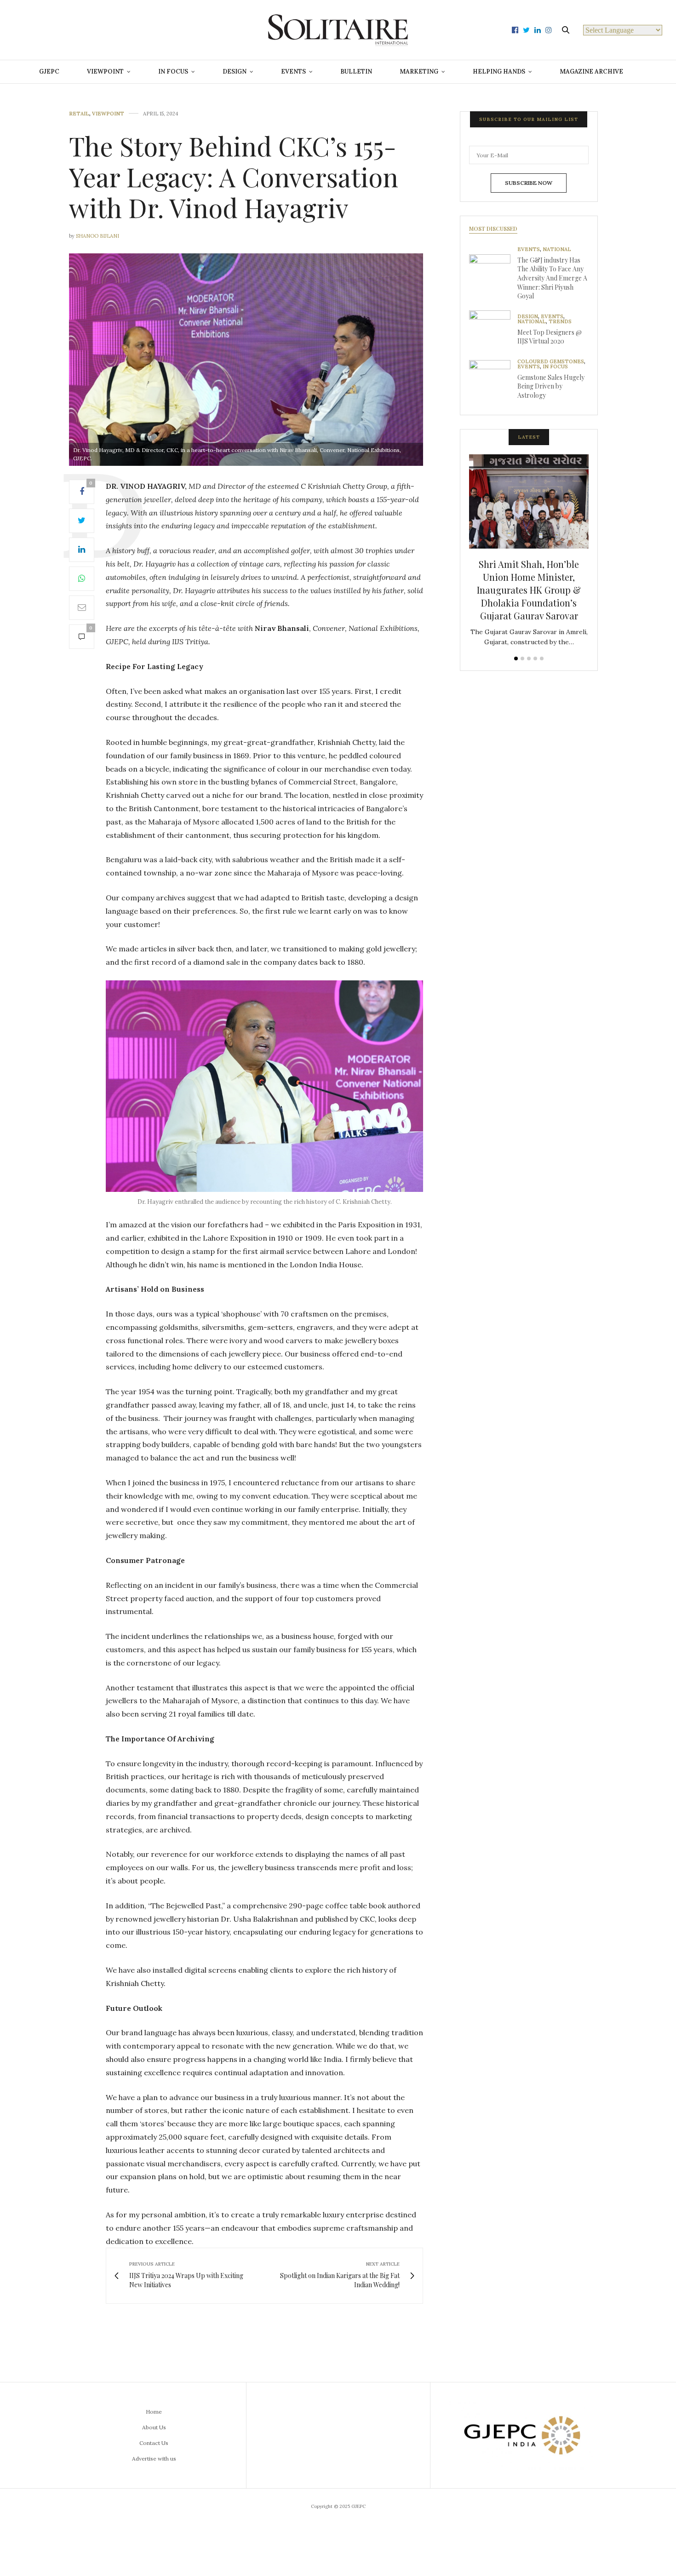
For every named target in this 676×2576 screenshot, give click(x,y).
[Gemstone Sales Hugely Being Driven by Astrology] (493, 381)
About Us (154, 2427)
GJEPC (49, 72)
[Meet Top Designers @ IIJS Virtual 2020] (493, 331)
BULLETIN (356, 72)
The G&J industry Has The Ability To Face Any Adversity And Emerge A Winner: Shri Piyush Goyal (552, 278)
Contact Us (154, 2443)
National (557, 249)
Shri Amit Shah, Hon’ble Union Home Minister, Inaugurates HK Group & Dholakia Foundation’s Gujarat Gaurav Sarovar (529, 590)
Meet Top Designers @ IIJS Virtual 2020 (550, 337)
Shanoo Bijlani (97, 236)
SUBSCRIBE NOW (529, 183)
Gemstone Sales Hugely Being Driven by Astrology (551, 386)
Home (154, 2412)
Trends (560, 322)
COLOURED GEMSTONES (551, 362)
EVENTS (293, 72)
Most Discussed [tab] (493, 229)
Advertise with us (154, 2459)
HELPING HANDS (499, 72)
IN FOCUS (173, 72)
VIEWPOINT (105, 72)
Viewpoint (108, 114)
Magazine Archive (591, 72)
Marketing (419, 72)
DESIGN (235, 72)
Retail (79, 114)
